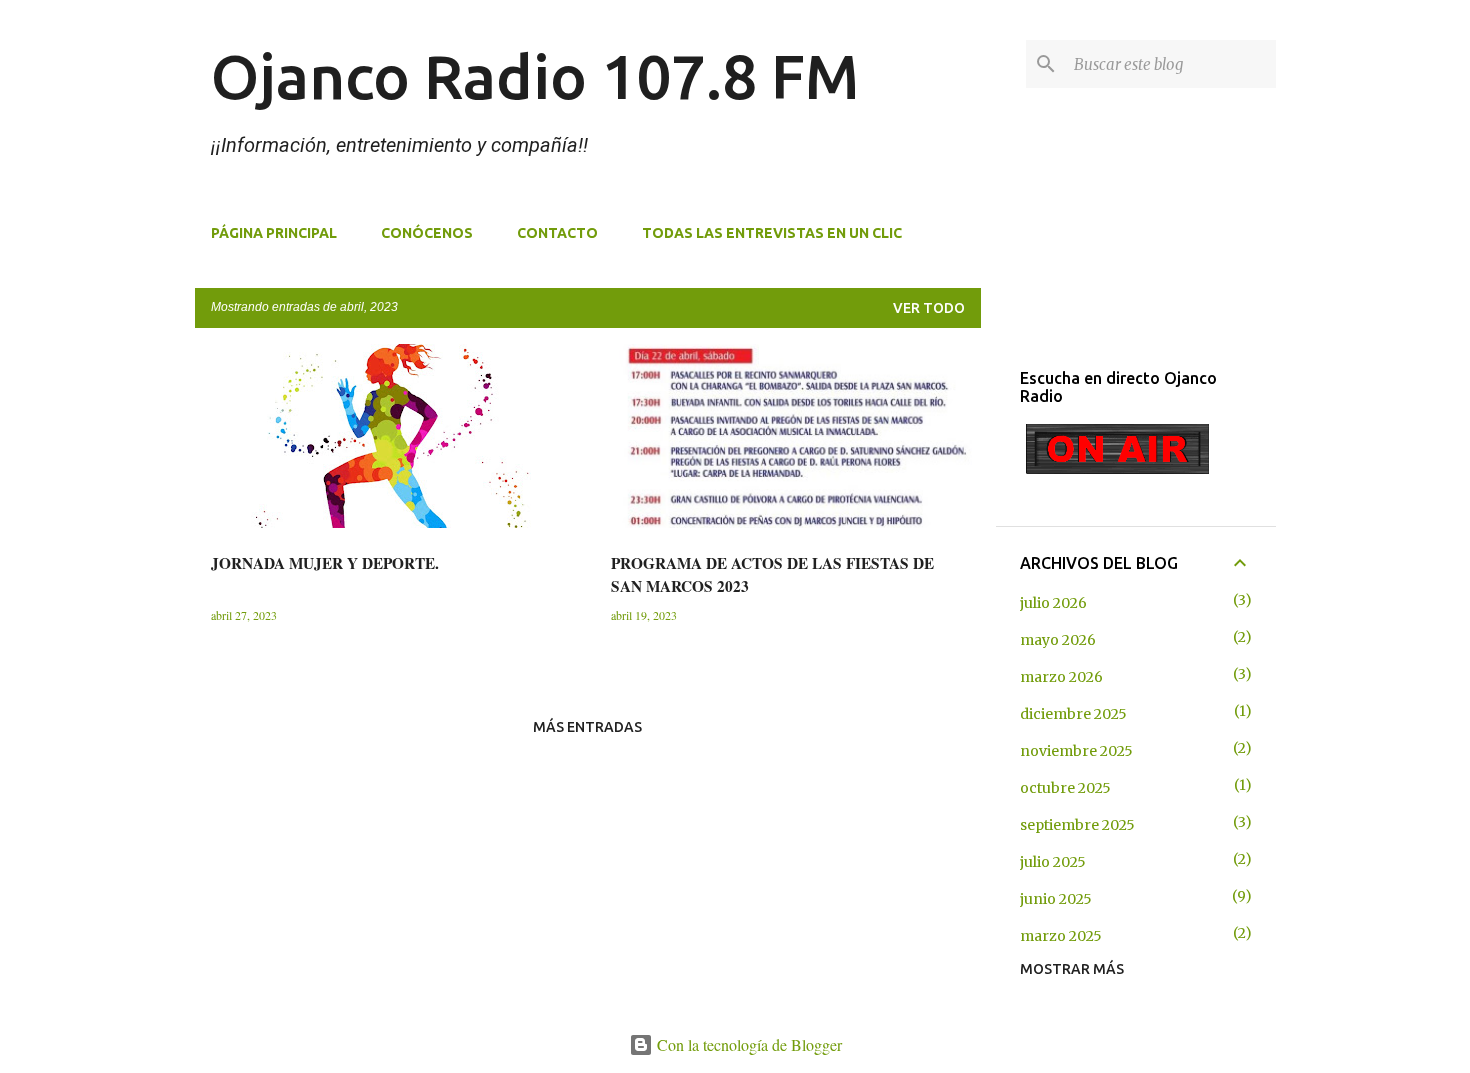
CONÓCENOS (427, 233)
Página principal (274, 233)
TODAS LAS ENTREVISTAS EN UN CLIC (772, 233)
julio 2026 (1053, 603)
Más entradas (587, 727)
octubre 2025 (1065, 788)
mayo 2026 (1058, 640)
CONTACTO (557, 233)
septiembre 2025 (1077, 825)
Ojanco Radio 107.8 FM (535, 76)
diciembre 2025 (1073, 714)
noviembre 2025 (1076, 751)
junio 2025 (1056, 899)
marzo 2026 (1061, 677)
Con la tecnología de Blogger (747, 1044)
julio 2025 (1053, 862)
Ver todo (929, 308)
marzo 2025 (1061, 936)
